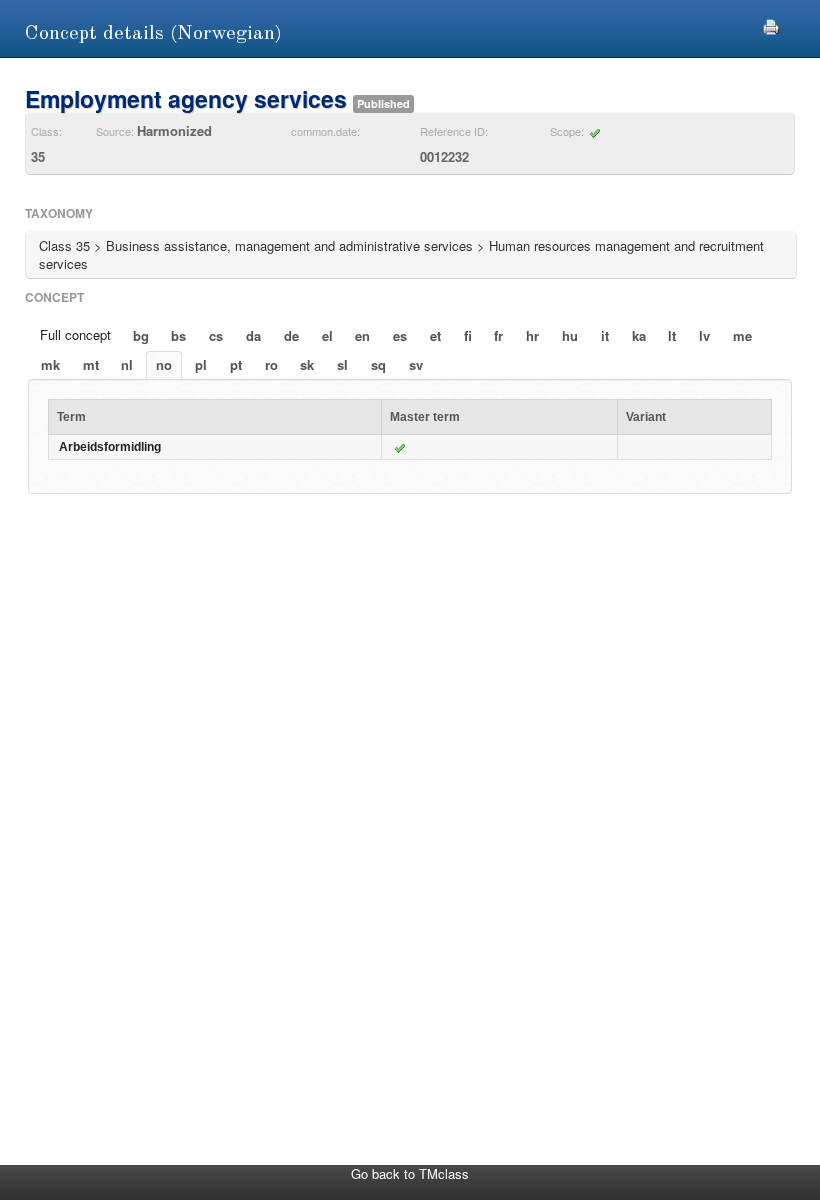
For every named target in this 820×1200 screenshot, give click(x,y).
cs (216, 335)
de (291, 335)
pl (201, 364)
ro (271, 364)
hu (570, 335)
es (400, 335)
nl (127, 364)
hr (532, 335)
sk (307, 364)
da (253, 335)
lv (704, 335)
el (327, 335)
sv (416, 364)
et (435, 335)
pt (236, 364)
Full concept (75, 334)
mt (91, 364)
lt (672, 335)
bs (178, 335)
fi (468, 335)
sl (342, 364)
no (164, 364)
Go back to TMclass (410, 1173)
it (605, 335)
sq (378, 364)
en (362, 335)
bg (141, 335)
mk (50, 364)
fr (498, 335)
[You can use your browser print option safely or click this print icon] (771, 24)
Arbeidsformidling (110, 447)
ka (639, 335)
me (742, 335)
